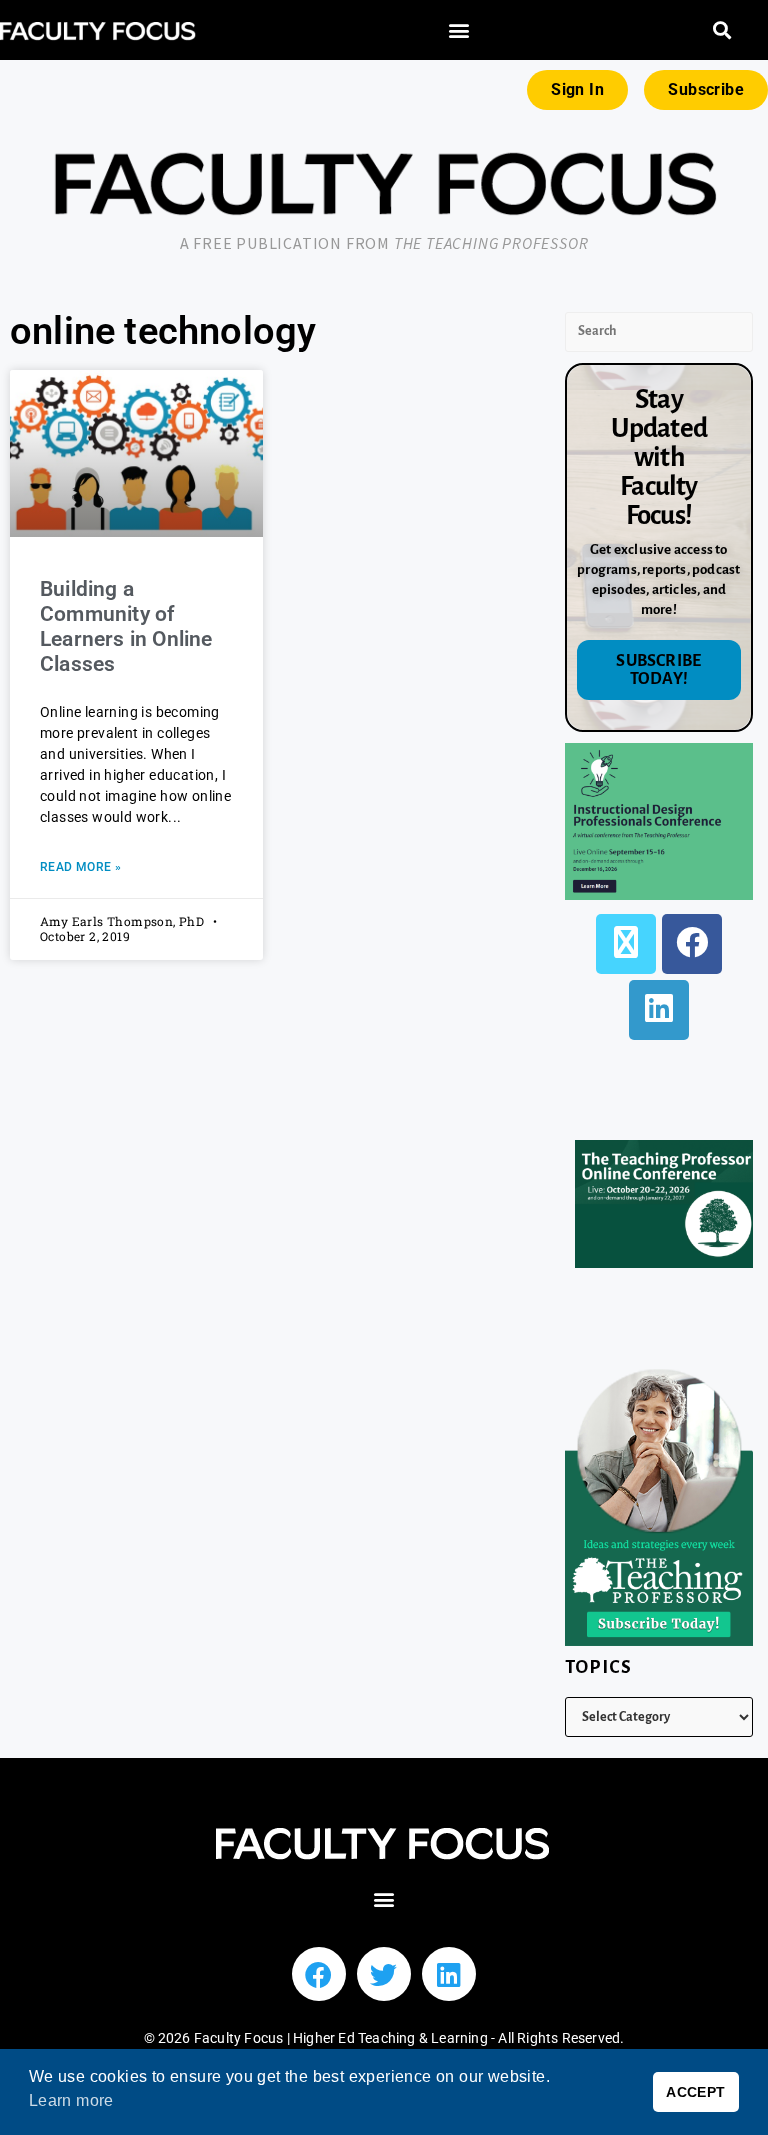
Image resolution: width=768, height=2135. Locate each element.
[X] (626, 944)
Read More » (80, 867)
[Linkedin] (449, 1974)
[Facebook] (692, 944)
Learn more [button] (71, 2100)
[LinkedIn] (659, 1010)
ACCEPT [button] (695, 2092)
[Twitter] (384, 1974)
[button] (459, 30)
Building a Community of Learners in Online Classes (126, 627)
